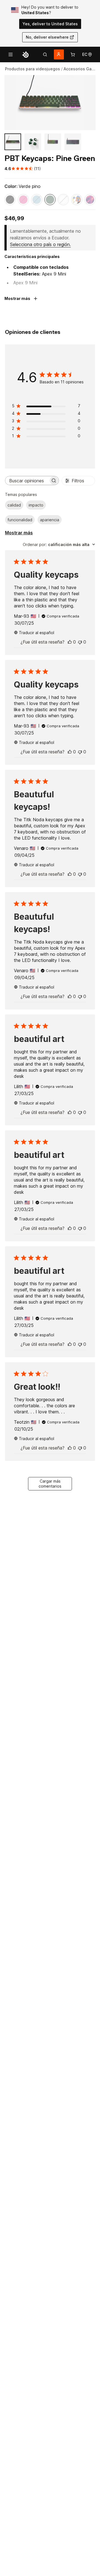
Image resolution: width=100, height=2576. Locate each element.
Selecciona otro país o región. (40, 244)
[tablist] (45, 54)
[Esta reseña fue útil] (70, 642)
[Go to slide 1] (13, 142)
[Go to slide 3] (53, 142)
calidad (14, 505)
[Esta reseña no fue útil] (80, 642)
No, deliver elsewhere (47, 37)
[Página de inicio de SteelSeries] (26, 54)
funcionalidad (20, 520)
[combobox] (59, 544)
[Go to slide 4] (73, 142)
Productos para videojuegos (32, 69)
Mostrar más (19, 533)
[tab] (45, 54)
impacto (36, 505)
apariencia (50, 520)
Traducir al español (37, 633)
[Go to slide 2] (33, 142)
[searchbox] (27, 481)
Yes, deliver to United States (50, 24)
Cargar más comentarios (50, 1484)
